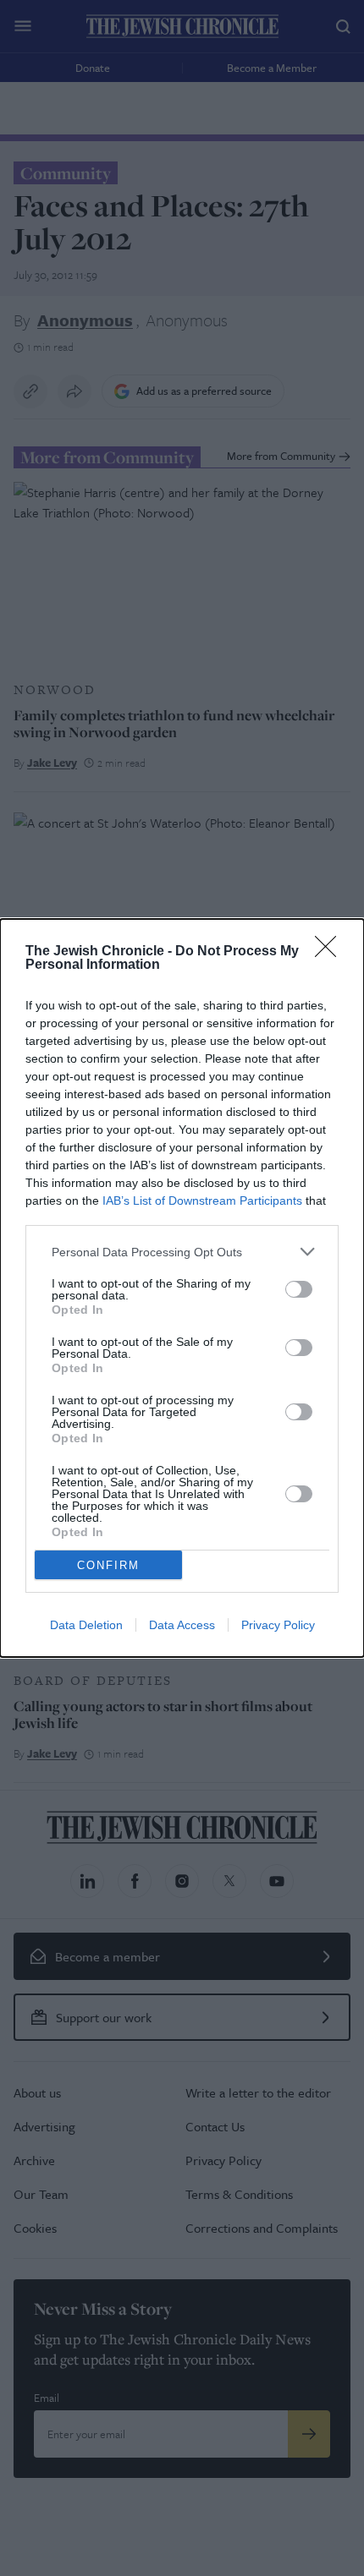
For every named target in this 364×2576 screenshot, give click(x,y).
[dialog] (182, 1288)
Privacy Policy (278, 1625)
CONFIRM (108, 1565)
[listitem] (182, 1252)
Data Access (182, 1625)
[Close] (331, 952)
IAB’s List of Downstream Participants (202, 1200)
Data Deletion (86, 1625)
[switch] (299, 1289)
